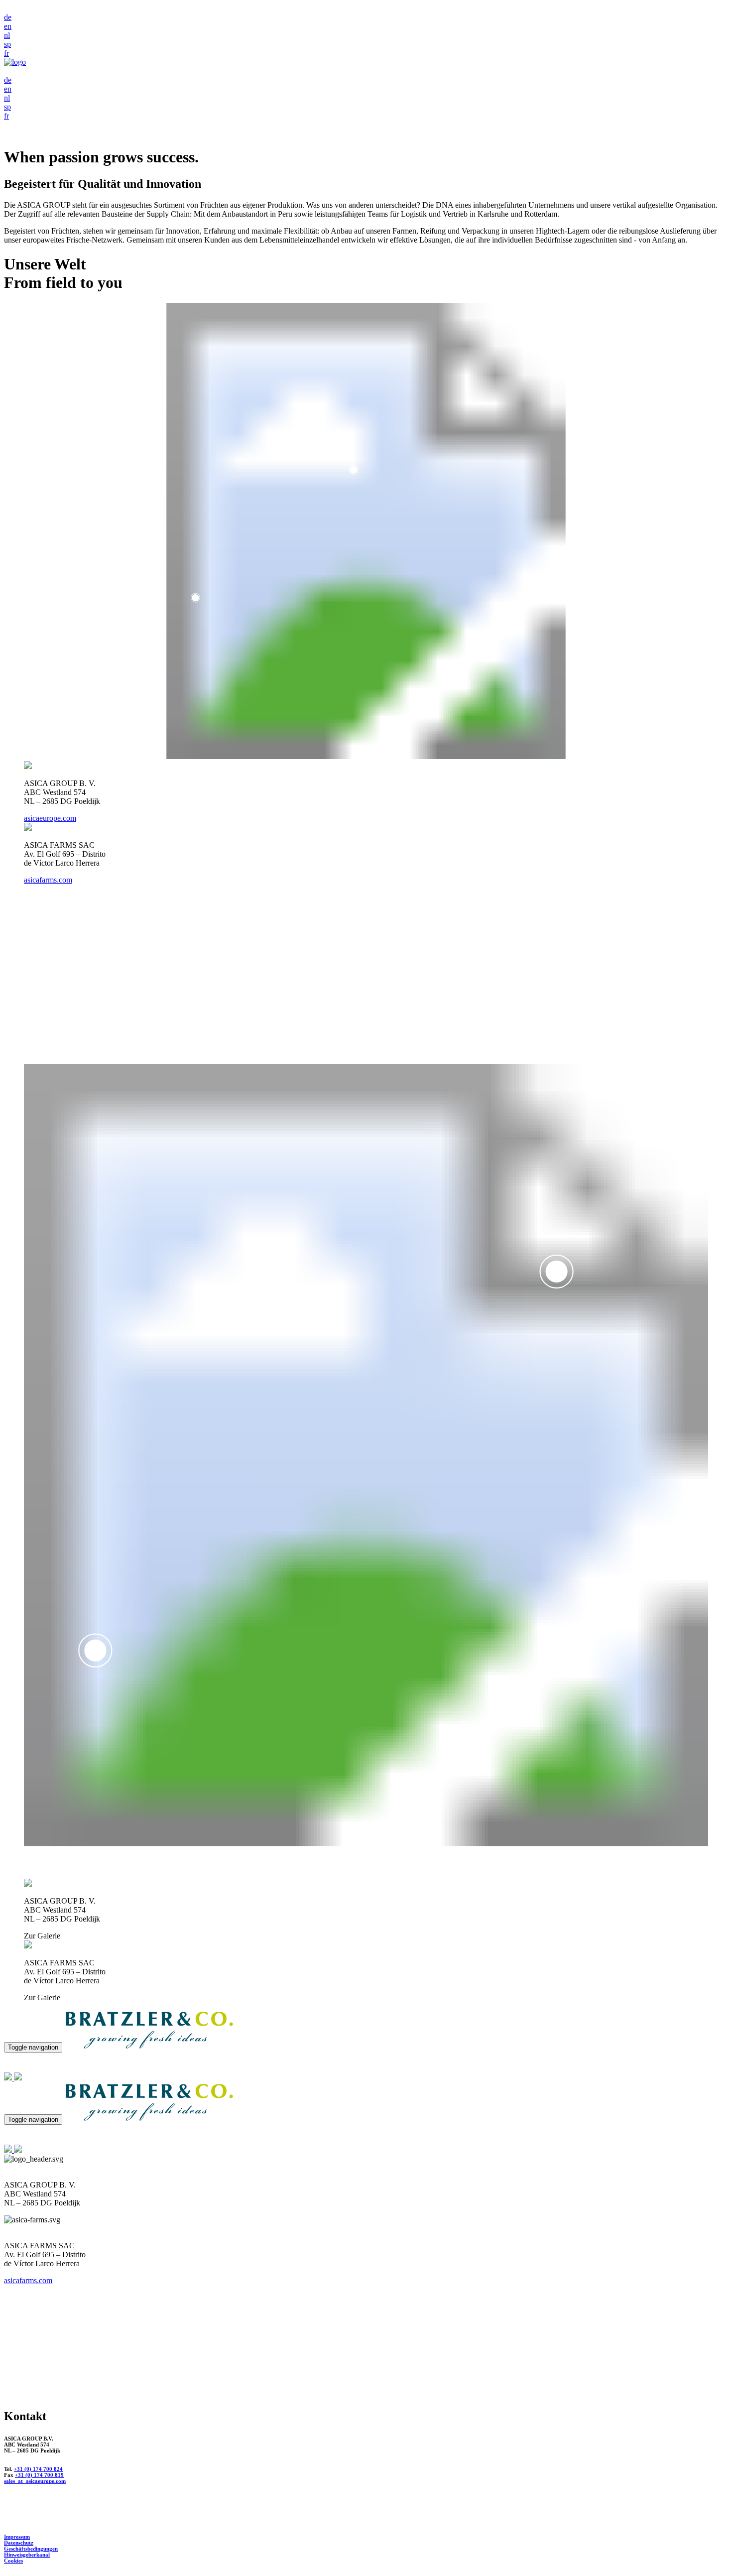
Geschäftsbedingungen (31, 2549)
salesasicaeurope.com (35, 2481)
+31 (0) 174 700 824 (38, 2469)
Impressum (17, 2537)
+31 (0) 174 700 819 (39, 2475)
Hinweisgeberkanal (27, 2555)
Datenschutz (19, 2543)
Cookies (13, 2561)
